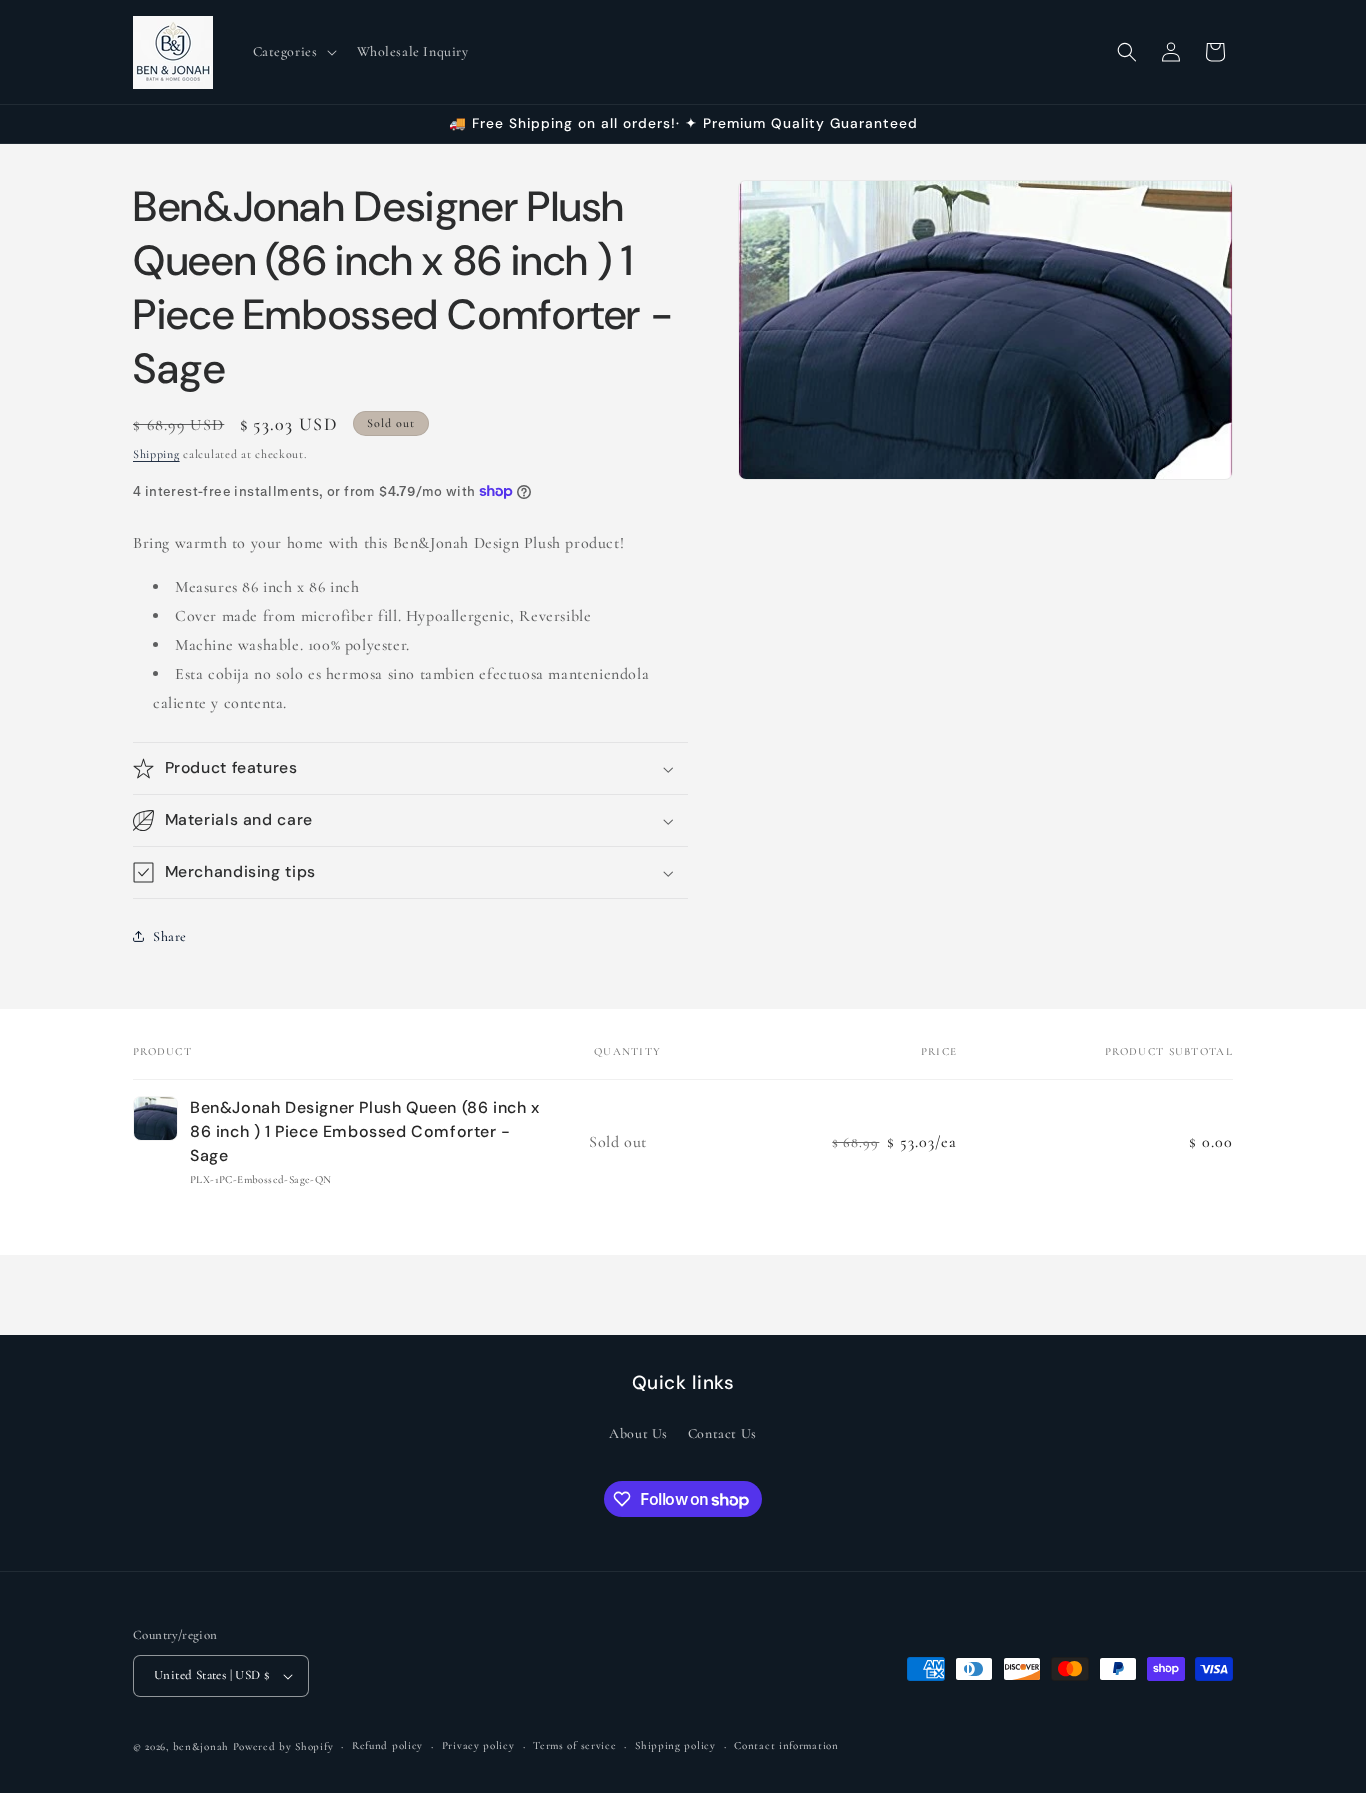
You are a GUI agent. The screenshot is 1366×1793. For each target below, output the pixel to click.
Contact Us (722, 1433)
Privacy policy (478, 1745)
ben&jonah (201, 1746)
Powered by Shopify (283, 1746)
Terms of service (574, 1745)
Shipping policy (675, 1745)
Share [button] (170, 936)
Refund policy (387, 1745)
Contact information (786, 1745)
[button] (293, 52)
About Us (638, 1433)
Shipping (156, 454)
